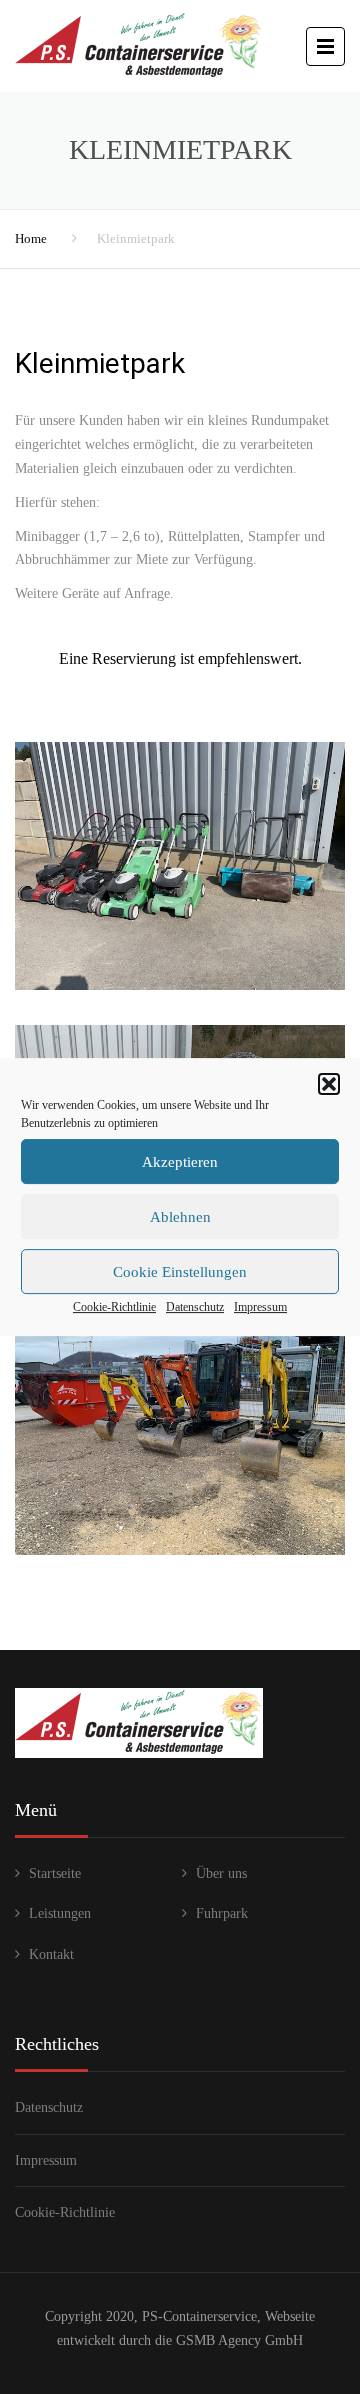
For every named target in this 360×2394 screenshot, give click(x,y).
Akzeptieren (180, 1162)
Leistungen (60, 1913)
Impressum (260, 1307)
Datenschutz (195, 1307)
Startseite (55, 1873)
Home (31, 238)
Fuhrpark (222, 1913)
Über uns (221, 1873)
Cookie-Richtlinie (114, 1307)
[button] (329, 1084)
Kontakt (51, 1954)
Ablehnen (180, 1217)
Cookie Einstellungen (180, 1272)
